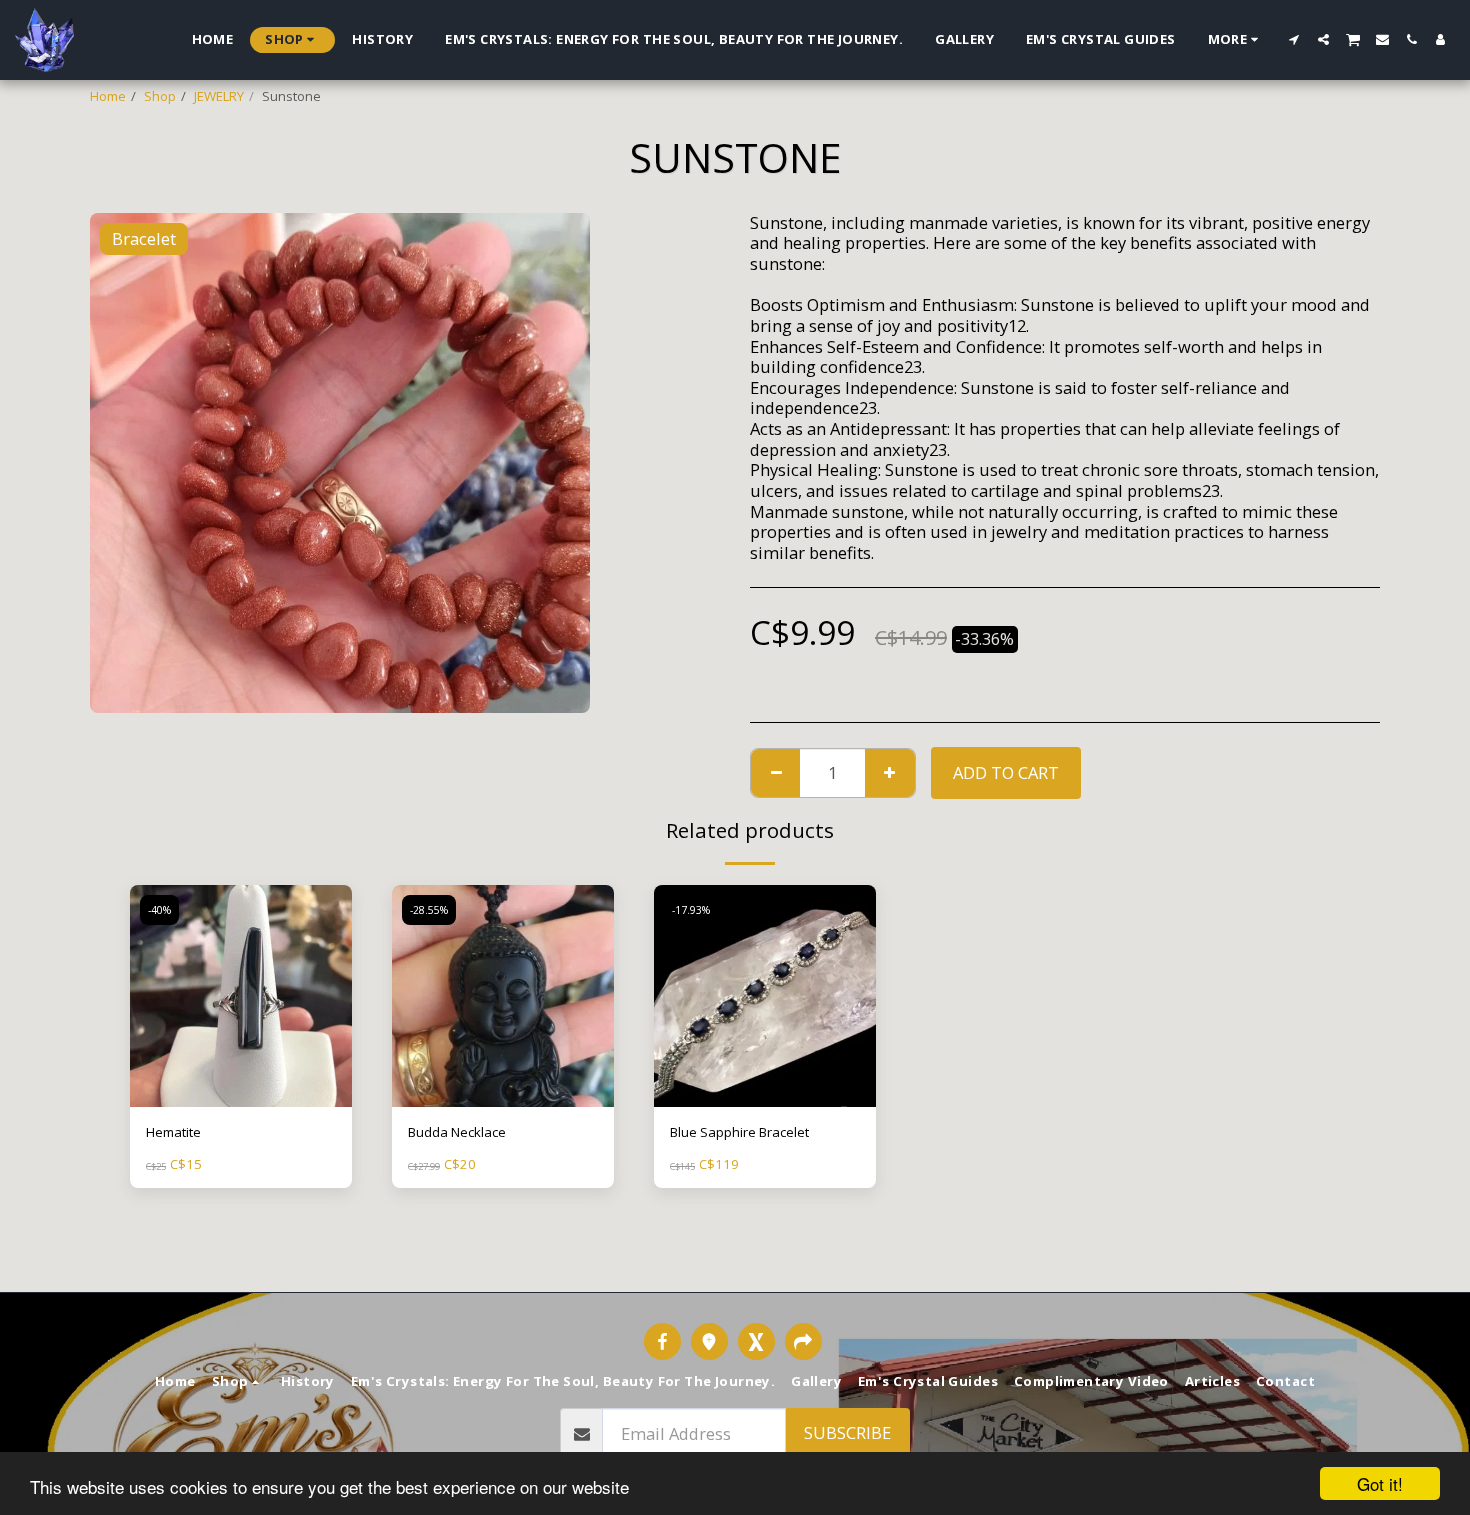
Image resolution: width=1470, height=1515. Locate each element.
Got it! (1380, 1483)
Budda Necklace (457, 1132)
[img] (241, 996)
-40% (159, 910)
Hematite (173, 1132)
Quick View (241, 1100)
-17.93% (691, 910)
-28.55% (429, 910)
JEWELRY (219, 96)
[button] (1294, 39)
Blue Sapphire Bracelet (739, 1132)
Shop (160, 96)
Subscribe (847, 1432)
